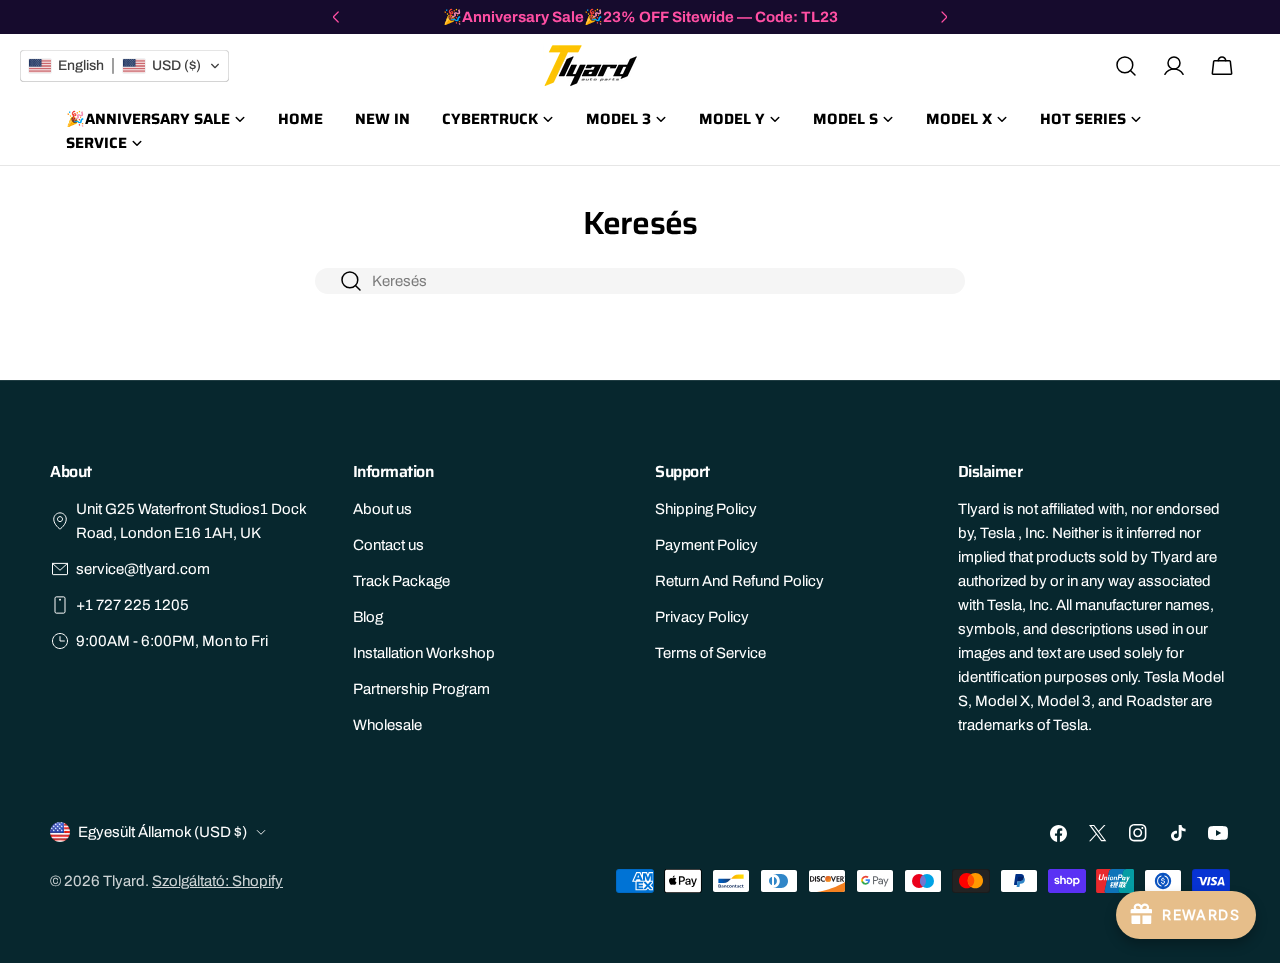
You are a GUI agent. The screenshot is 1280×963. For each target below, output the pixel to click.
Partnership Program (421, 689)
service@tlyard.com (143, 569)
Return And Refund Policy (739, 581)
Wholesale (387, 725)
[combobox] (640, 281)
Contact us (388, 545)
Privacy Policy (702, 617)
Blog (368, 617)
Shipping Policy (706, 509)
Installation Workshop (424, 653)
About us (382, 509)
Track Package (401, 581)
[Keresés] (1126, 66)
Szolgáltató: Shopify (217, 881)
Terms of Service (710, 653)
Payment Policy (706, 545)
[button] (124, 66)
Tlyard (124, 881)
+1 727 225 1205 (132, 605)
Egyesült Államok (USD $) (162, 832)
